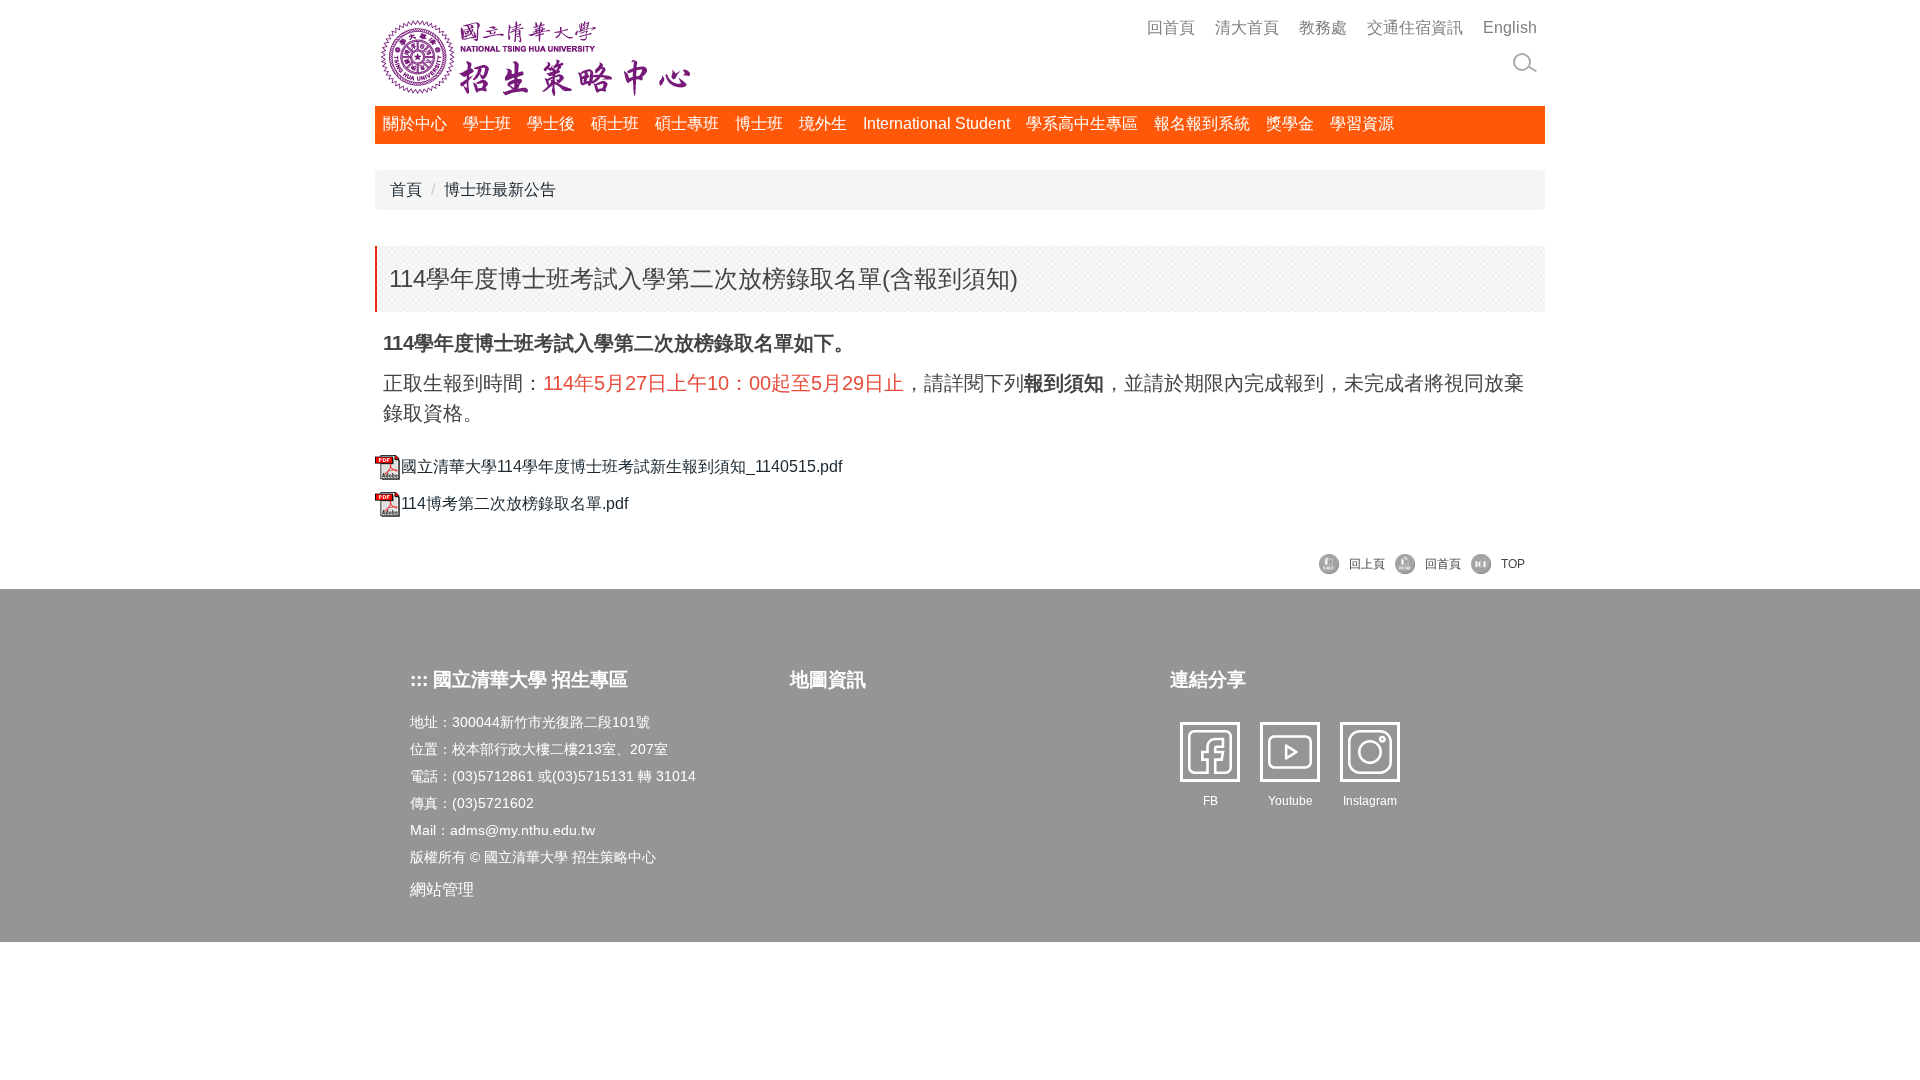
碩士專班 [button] (687, 123)
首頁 (406, 189)
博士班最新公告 (500, 189)
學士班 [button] (487, 123)
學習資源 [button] (1362, 123)
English (1510, 27)
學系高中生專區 (1082, 123)
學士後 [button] (551, 123)
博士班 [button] (759, 123)
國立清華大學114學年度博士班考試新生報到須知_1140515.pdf (621, 466)
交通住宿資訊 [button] (1415, 27)
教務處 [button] (1323, 27)
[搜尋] (1525, 63)
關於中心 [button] (415, 123)
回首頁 (1171, 27)
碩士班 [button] (615, 123)
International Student (936, 123)
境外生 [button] (823, 123)
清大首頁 (1247, 27)
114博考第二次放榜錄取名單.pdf (514, 503)
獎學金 (1290, 123)
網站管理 (442, 889)
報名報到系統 (1202, 123)
